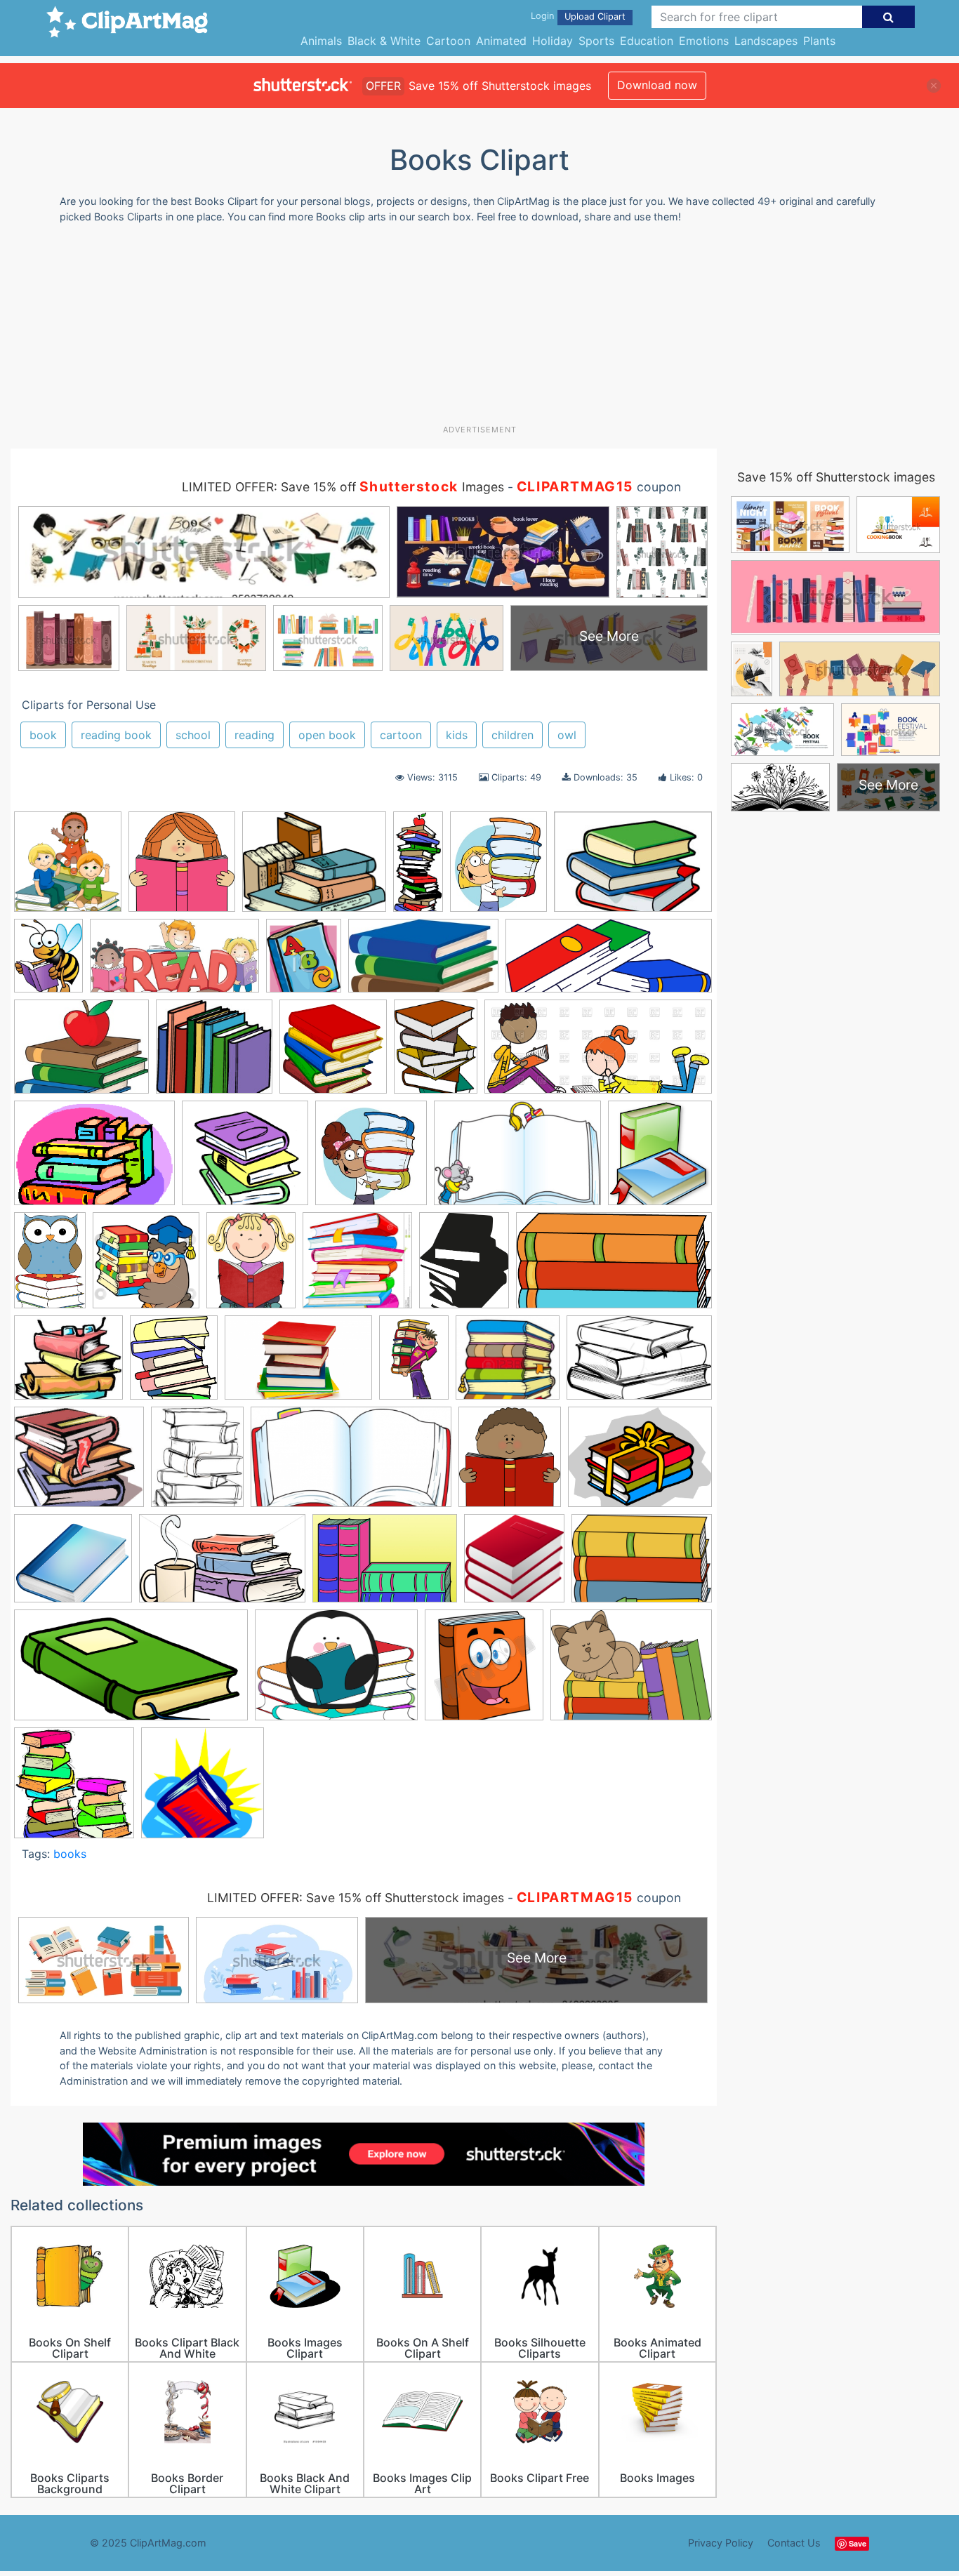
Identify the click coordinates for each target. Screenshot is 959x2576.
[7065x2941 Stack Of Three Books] (609, 962)
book (43, 735)
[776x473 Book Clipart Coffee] (222, 1565)
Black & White (384, 41)
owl (567, 735)
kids (457, 735)
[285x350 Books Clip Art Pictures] (197, 1463)
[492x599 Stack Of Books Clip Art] (464, 1267)
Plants (819, 41)
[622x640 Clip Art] (74, 1789)
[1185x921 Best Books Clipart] (640, 1463)
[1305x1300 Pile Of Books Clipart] (357, 1267)
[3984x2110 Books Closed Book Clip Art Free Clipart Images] (131, 1672)
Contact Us (794, 2543)
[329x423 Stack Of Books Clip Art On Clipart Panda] (436, 1053)
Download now (657, 85)
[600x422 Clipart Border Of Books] (517, 1160)
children (512, 735)
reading (254, 735)
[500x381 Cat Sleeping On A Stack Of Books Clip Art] (631, 1671)
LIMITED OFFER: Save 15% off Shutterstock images (356, 1898)
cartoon (401, 735)
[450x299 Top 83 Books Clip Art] (639, 1364)
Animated (501, 41)
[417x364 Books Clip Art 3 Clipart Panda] (79, 1463)
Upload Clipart (595, 16)
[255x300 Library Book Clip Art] (498, 868)
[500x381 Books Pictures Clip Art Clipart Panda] (336, 1672)
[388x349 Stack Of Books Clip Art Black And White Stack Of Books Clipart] (68, 1365)
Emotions (704, 41)
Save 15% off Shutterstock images (836, 477)
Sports (596, 41)
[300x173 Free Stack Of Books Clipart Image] (423, 962)
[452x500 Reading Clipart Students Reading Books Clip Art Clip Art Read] (510, 1463)
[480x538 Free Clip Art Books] (660, 1159)
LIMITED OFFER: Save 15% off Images (343, 487)
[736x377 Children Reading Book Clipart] (174, 962)
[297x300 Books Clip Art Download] (514, 1565)
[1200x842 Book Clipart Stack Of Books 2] (385, 1565)
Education (647, 41)
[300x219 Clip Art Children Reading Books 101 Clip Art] (94, 1160)
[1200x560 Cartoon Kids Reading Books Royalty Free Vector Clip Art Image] (598, 1053)
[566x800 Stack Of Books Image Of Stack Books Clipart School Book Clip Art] (414, 1364)
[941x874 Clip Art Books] (245, 1159)
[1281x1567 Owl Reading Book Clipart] (251, 1267)
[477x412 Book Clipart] (73, 1565)
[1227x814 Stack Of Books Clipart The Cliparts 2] (298, 1365)
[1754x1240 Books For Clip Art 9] (633, 868)
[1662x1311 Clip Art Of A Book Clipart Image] (314, 868)
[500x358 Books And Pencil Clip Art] (642, 1565)
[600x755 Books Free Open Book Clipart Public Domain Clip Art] (48, 962)
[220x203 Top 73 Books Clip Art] (214, 1053)
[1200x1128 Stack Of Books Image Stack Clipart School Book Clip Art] (508, 1364)
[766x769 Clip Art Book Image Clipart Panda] (203, 1789)
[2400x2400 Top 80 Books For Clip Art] (333, 1053)
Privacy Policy (721, 2543)
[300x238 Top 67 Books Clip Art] (81, 1053)
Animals (321, 41)
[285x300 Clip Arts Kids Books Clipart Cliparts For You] (371, 1159)
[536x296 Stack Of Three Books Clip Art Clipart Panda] (614, 1267)
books (70, 1854)
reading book (116, 735)
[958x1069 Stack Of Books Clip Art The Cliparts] (174, 1364)
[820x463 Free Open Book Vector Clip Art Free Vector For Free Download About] (351, 1463)
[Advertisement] (479, 329)
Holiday (553, 41)
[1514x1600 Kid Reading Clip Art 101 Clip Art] (68, 868)
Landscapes (766, 41)
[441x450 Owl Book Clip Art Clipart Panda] (146, 1267)
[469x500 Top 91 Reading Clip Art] (182, 868)
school (193, 735)
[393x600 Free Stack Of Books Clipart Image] (50, 1267)
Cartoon (448, 41)
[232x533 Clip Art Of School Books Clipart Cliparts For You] (418, 868)
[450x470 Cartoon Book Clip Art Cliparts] (484, 1671)
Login (542, 16)
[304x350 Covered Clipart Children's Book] (304, 962)
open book (327, 735)
